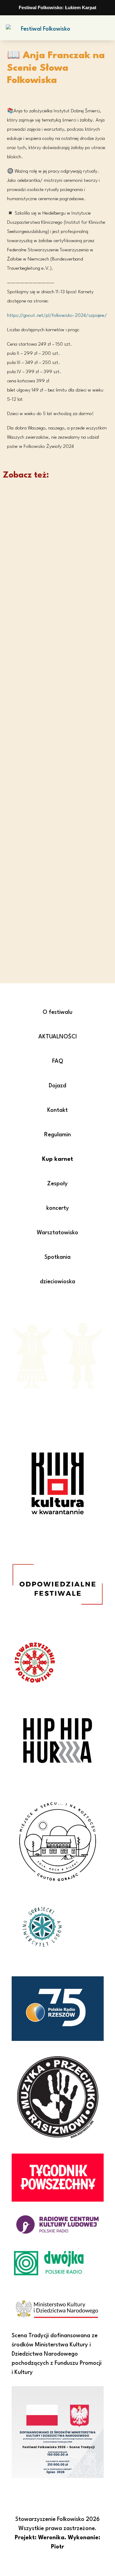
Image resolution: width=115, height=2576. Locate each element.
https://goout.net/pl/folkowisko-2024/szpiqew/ (57, 316)
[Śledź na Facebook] (52, 1307)
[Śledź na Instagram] (64, 1307)
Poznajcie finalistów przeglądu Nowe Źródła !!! (55, 898)
